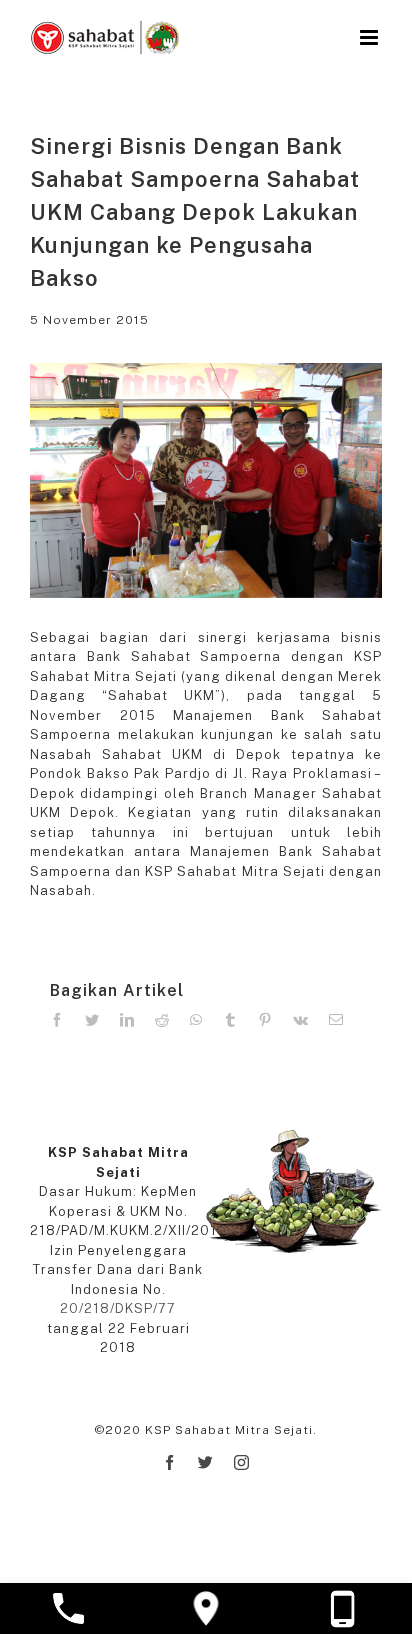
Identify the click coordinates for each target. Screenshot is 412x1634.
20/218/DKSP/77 (118, 1308)
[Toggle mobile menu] (371, 37)
